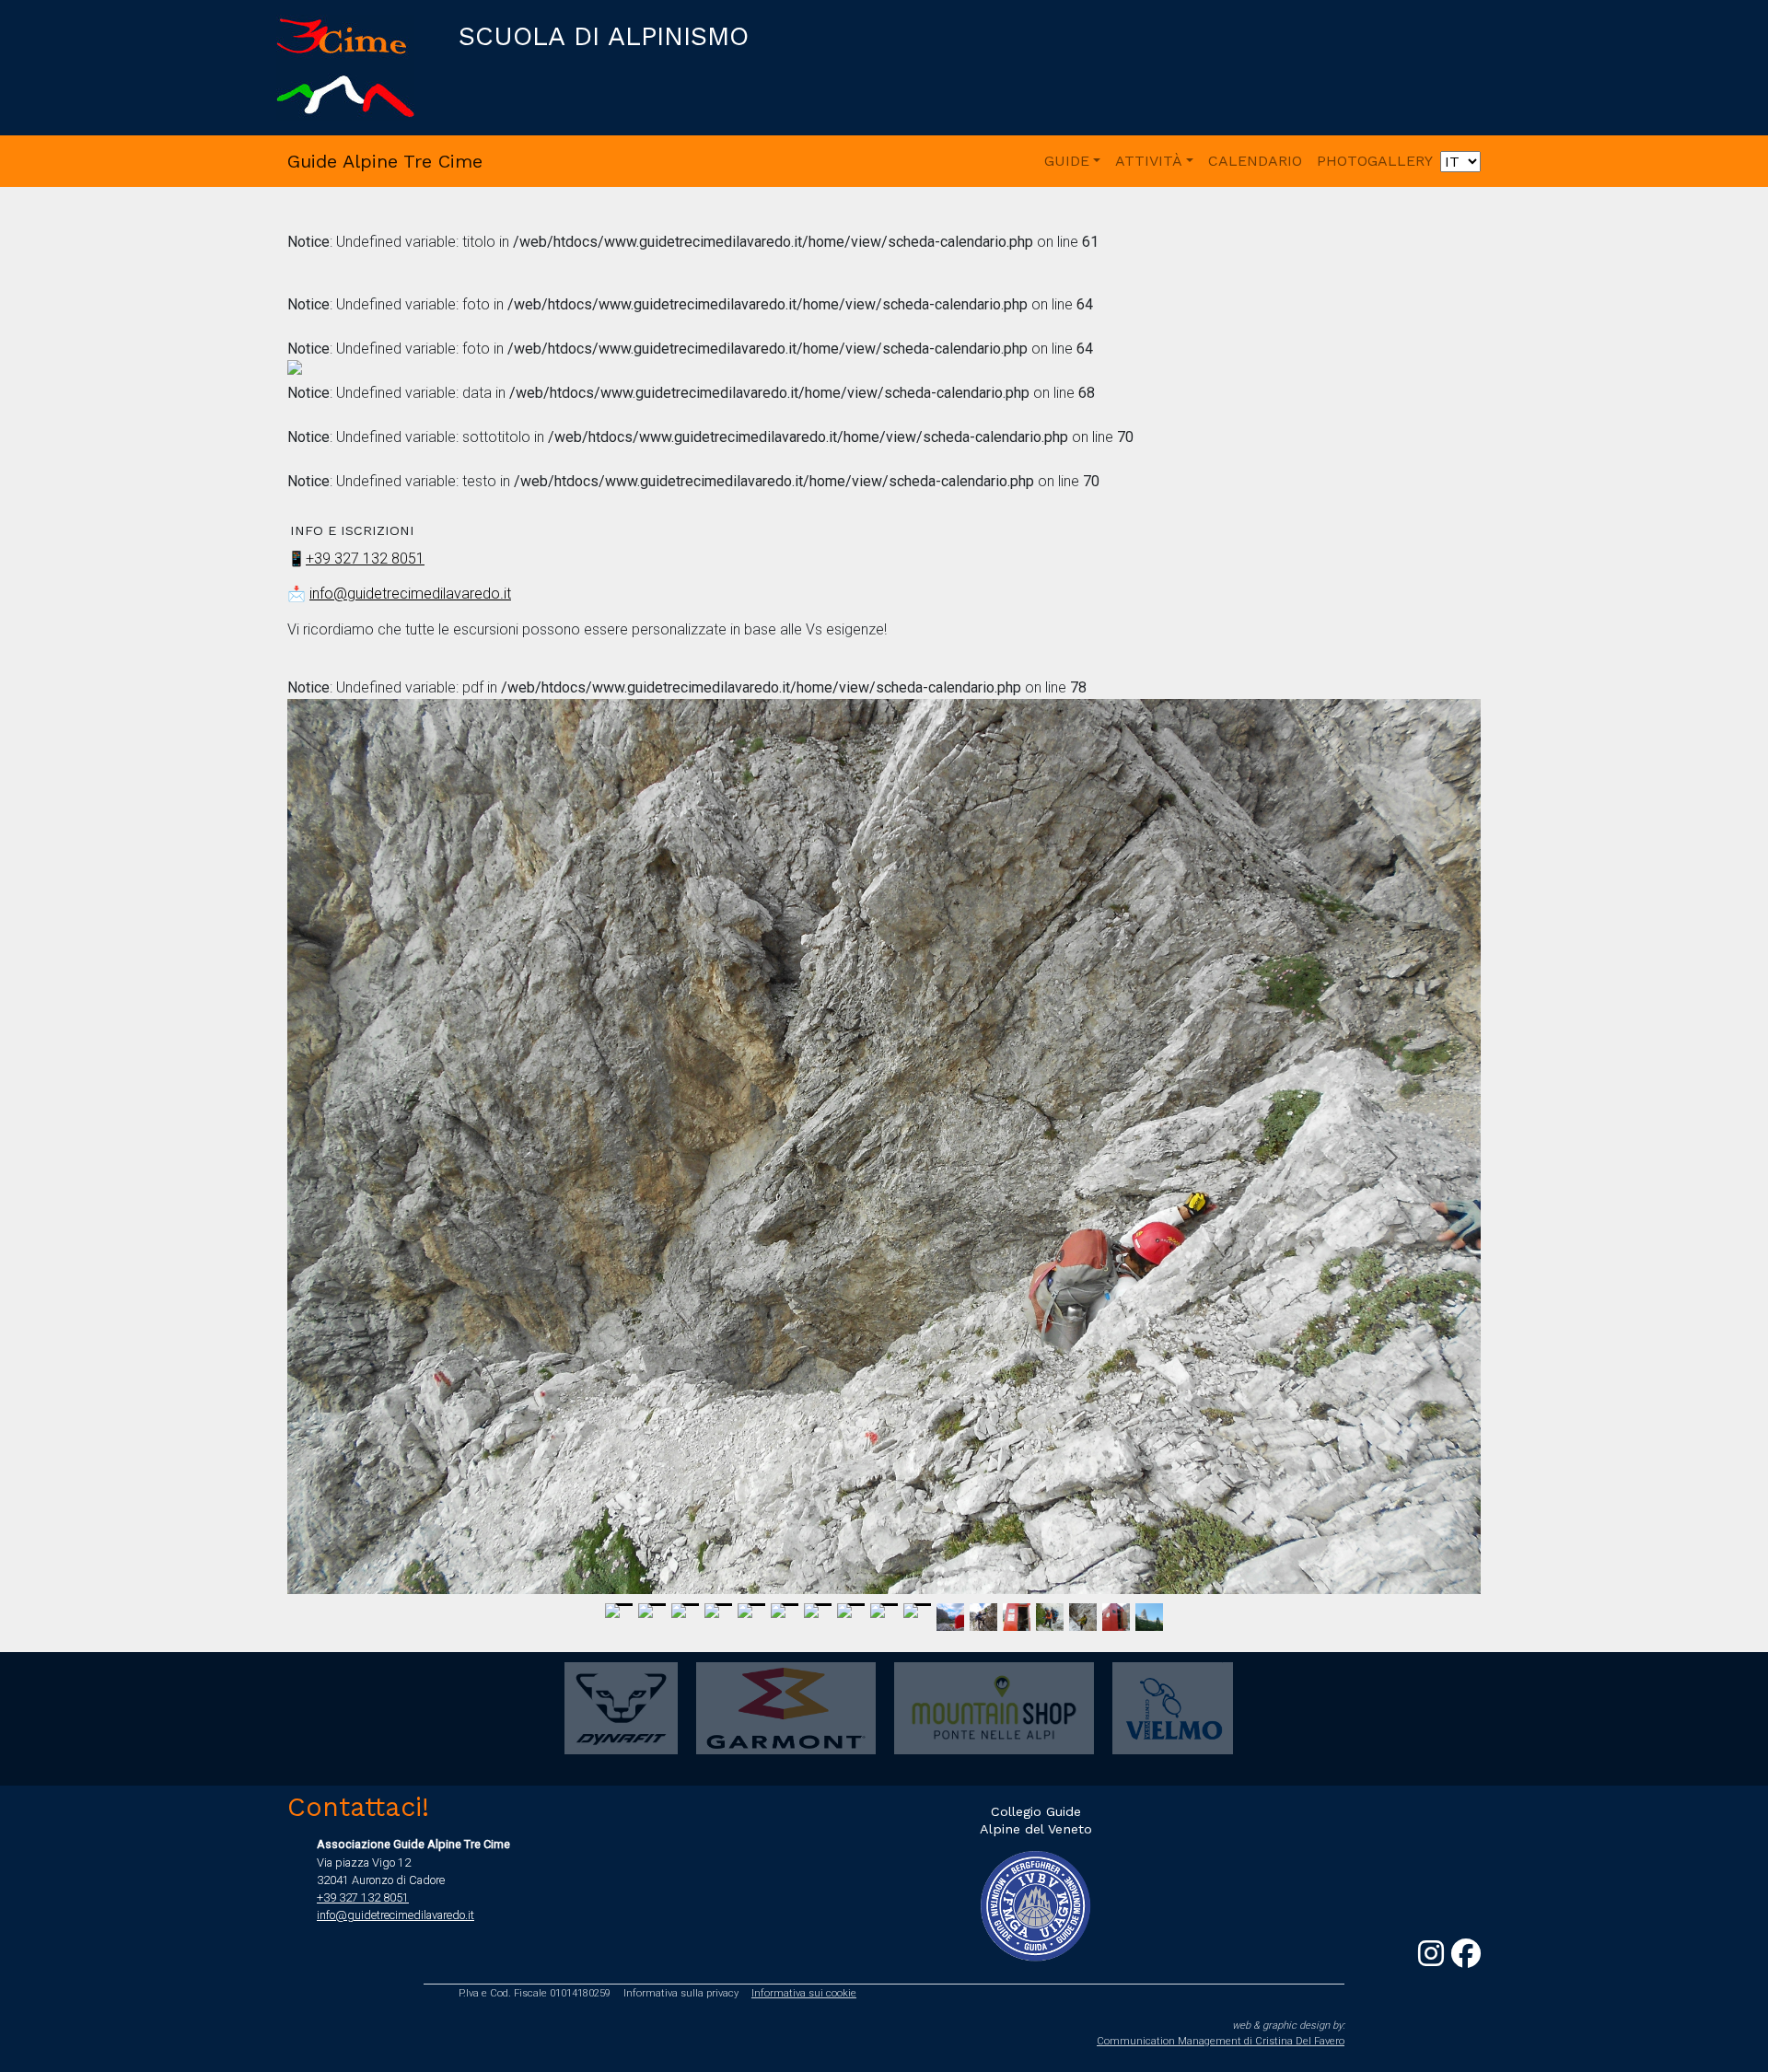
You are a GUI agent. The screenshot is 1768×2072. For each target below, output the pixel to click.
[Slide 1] (619, 1605)
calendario (1255, 161)
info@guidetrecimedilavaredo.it (410, 594)
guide (1067, 161)
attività (1149, 161)
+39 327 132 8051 (365, 559)
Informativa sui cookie (804, 1993)
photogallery (1375, 161)
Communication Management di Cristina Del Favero (1221, 2041)
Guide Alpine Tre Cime (385, 161)
